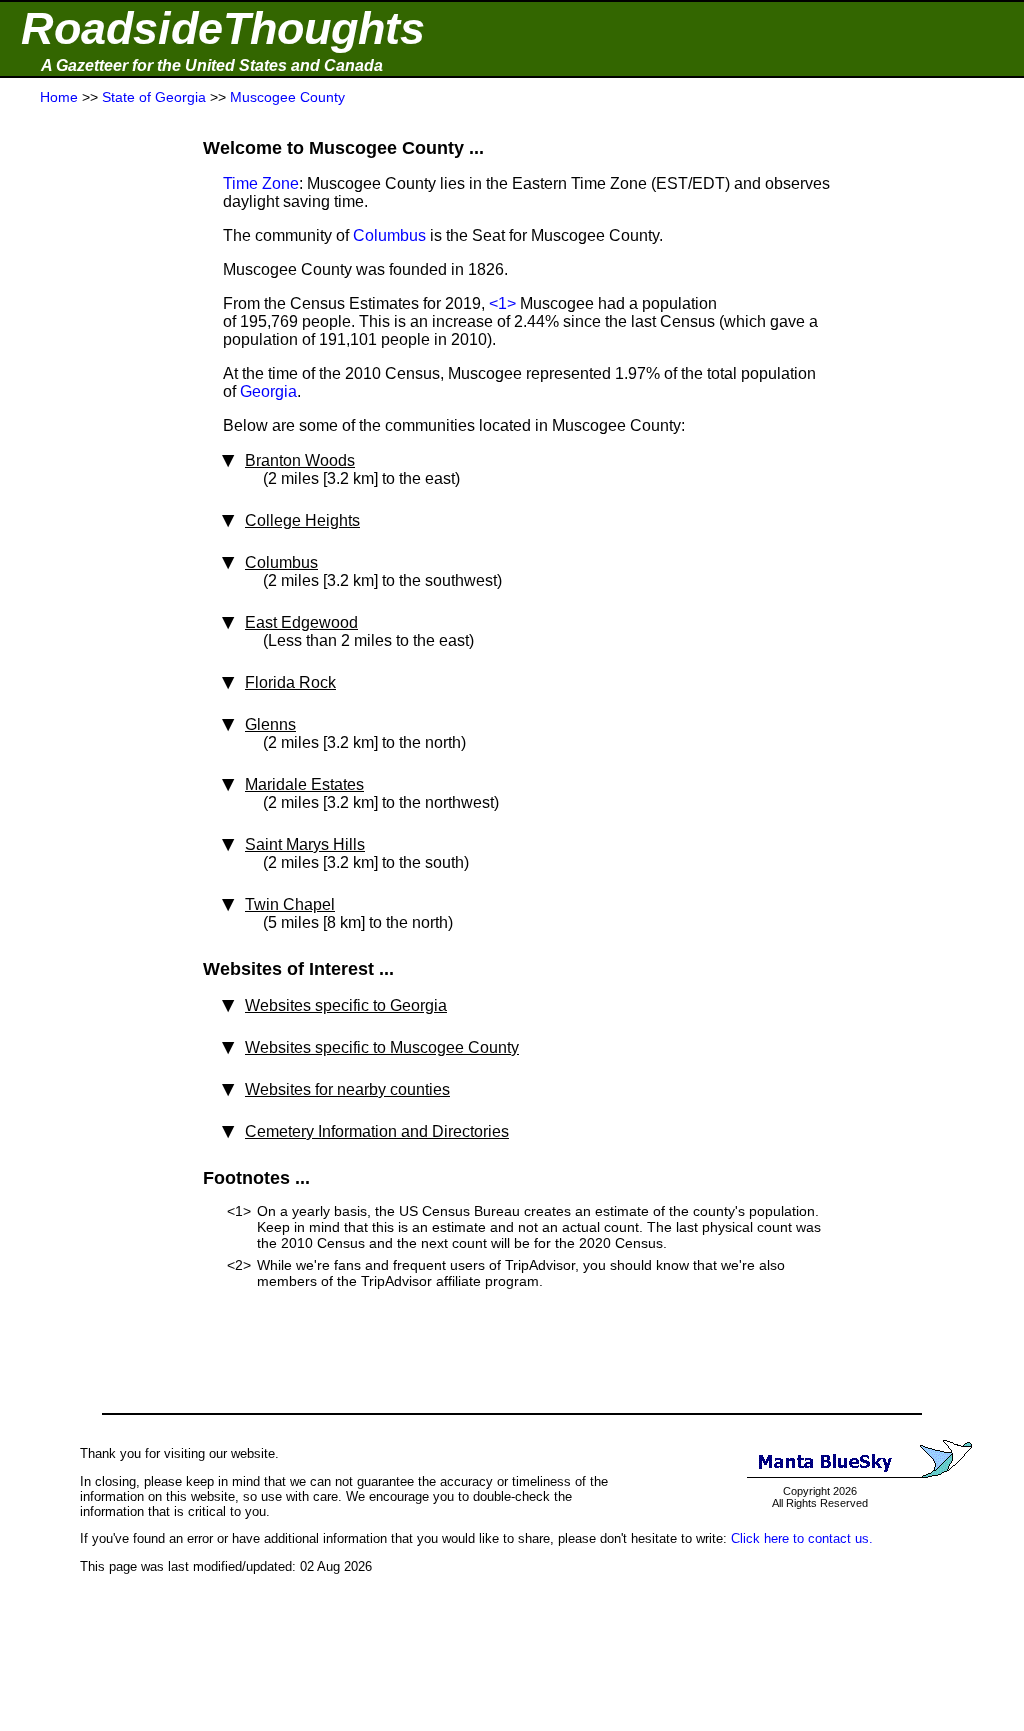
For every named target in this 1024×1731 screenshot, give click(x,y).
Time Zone (261, 183)
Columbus (389, 235)
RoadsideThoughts (223, 28)
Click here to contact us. (802, 1538)
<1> (502, 303)
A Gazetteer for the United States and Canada (212, 65)
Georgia (268, 391)
